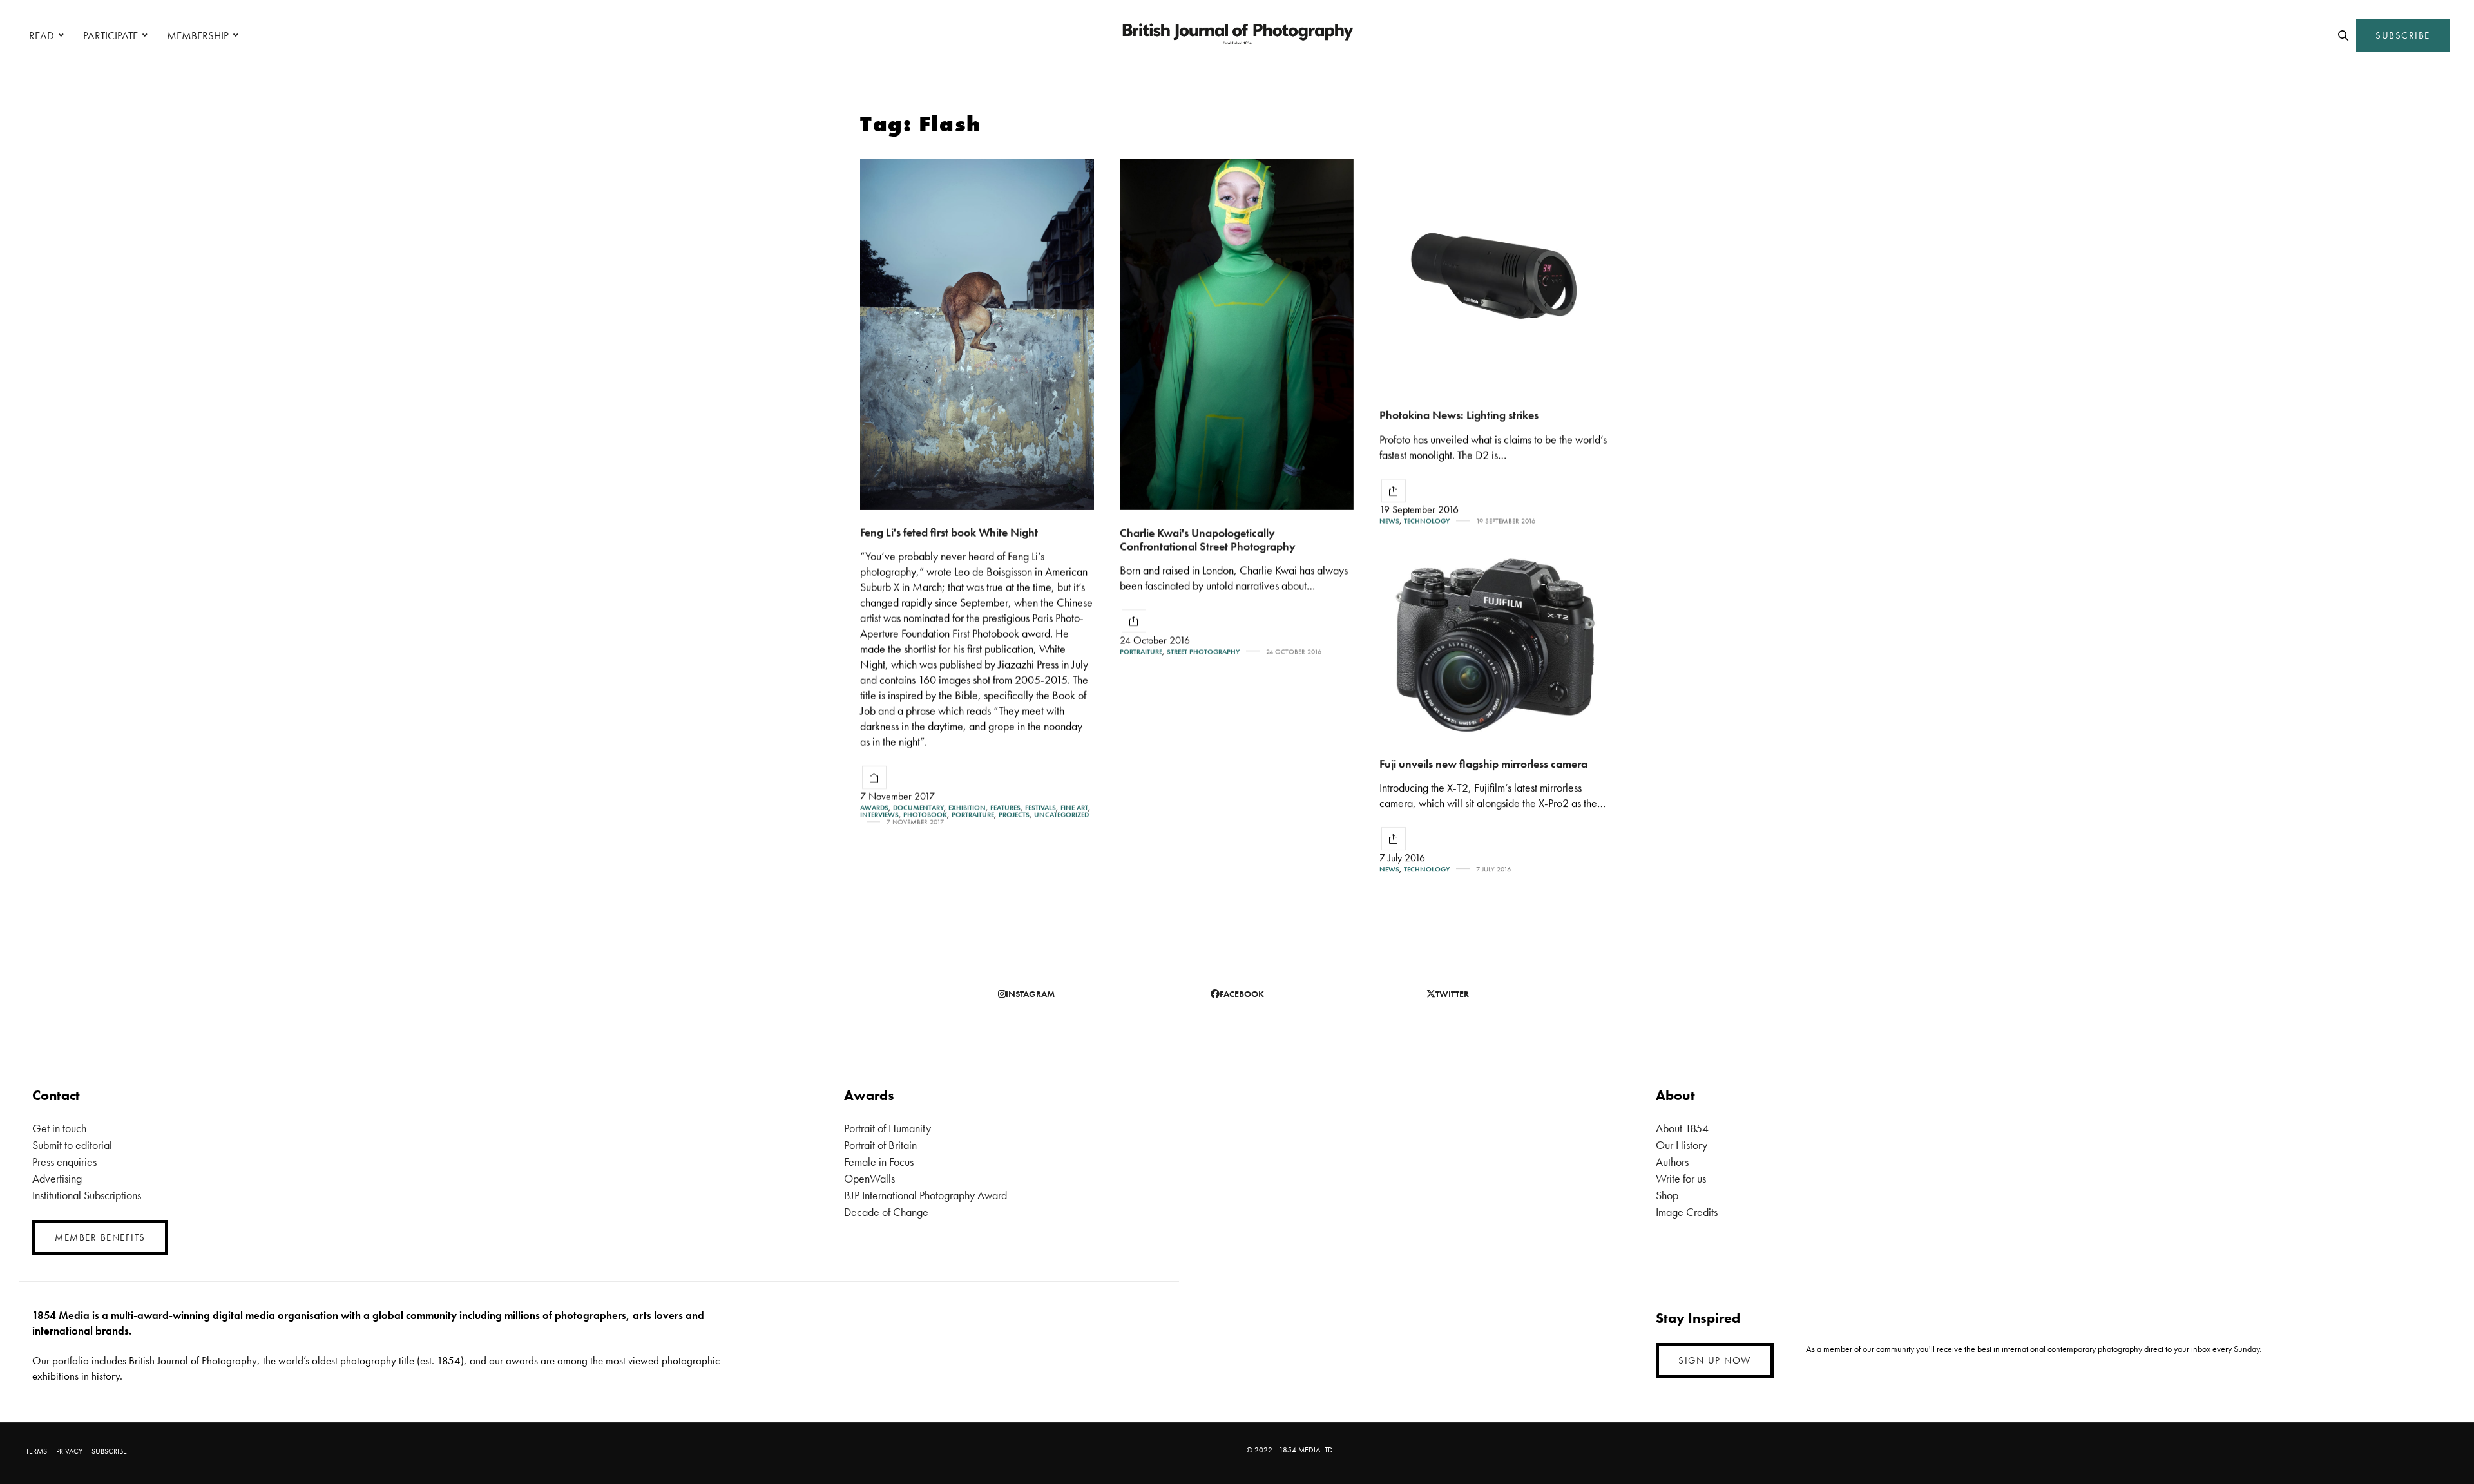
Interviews (879, 815)
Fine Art (1074, 808)
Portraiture (973, 815)
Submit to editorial (72, 1145)
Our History (1682, 1145)
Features (1005, 808)
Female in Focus (879, 1162)
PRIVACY (69, 1451)
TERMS (36, 1451)
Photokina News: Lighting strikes (1459, 415)
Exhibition (967, 808)
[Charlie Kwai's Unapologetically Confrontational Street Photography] (1237, 335)
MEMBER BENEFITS (100, 1237)
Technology (1427, 521)
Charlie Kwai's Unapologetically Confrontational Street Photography (1208, 539)
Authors (1672, 1162)
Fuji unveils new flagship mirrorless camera (1483, 764)
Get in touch (59, 1128)
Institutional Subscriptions (87, 1195)
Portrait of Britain (880, 1145)
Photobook (925, 815)
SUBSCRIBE (2403, 35)
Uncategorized (1061, 815)
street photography (1203, 652)
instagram (1030, 994)
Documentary (918, 808)
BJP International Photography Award (925, 1195)
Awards (874, 808)
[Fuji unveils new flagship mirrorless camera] (1496, 646)
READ (42, 35)
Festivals (1040, 808)
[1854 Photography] (1237, 35)
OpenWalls (869, 1178)
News (1389, 521)
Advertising (57, 1178)
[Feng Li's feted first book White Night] (977, 335)
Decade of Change (886, 1212)
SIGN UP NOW (1715, 1360)
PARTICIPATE (110, 35)
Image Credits (1687, 1212)
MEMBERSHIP (198, 35)
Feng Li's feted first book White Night (949, 532)
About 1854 (1682, 1128)
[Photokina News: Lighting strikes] (1496, 276)
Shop (1667, 1195)
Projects (1014, 815)
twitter (1452, 994)
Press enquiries (64, 1162)
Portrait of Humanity (887, 1128)
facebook (1242, 994)
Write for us (1681, 1178)
